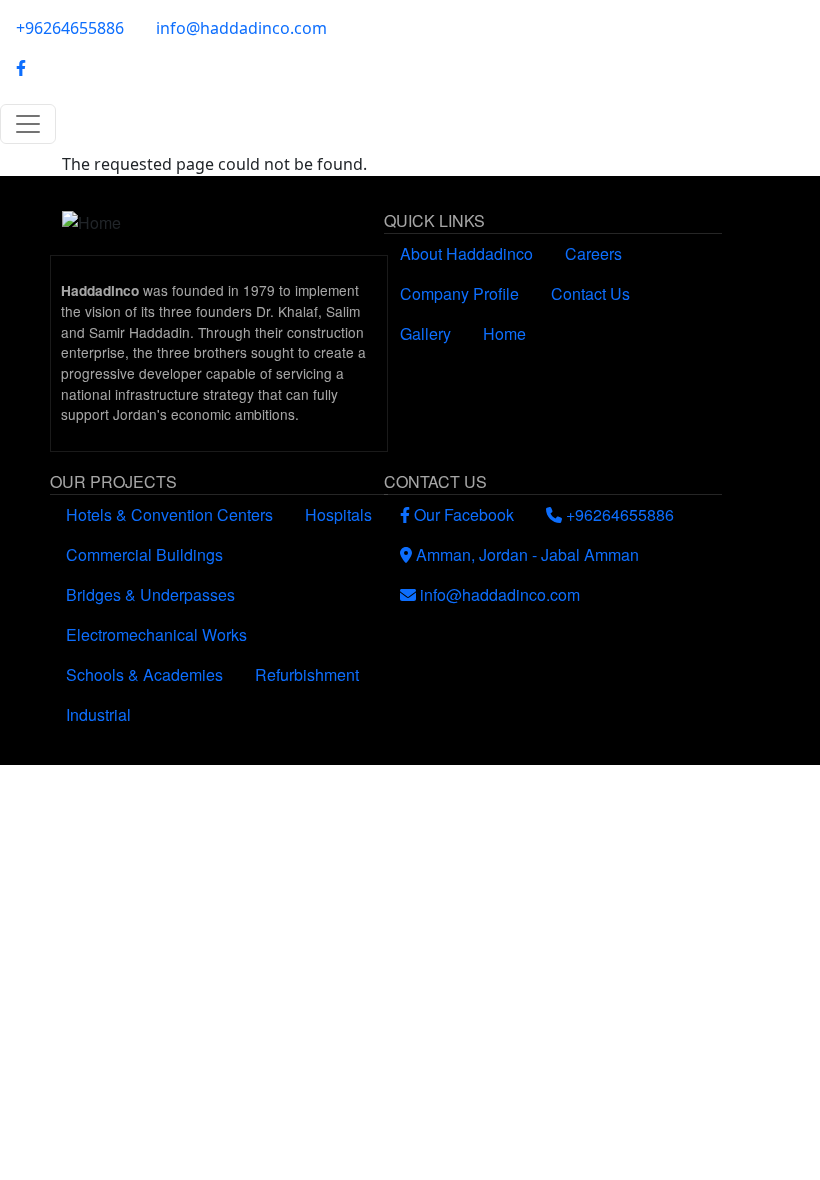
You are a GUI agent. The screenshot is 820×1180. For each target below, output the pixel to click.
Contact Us (590, 293)
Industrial (98, 714)
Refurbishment (307, 674)
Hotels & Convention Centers (169, 514)
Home (504, 333)
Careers (593, 253)
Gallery (425, 333)
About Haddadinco (466, 253)
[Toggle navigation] (28, 124)
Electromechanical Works (156, 634)
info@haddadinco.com (241, 28)
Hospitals (338, 514)
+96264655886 (70, 28)
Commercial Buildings (144, 554)
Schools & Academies (144, 674)
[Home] (219, 223)
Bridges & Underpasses (150, 594)
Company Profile (459, 293)
